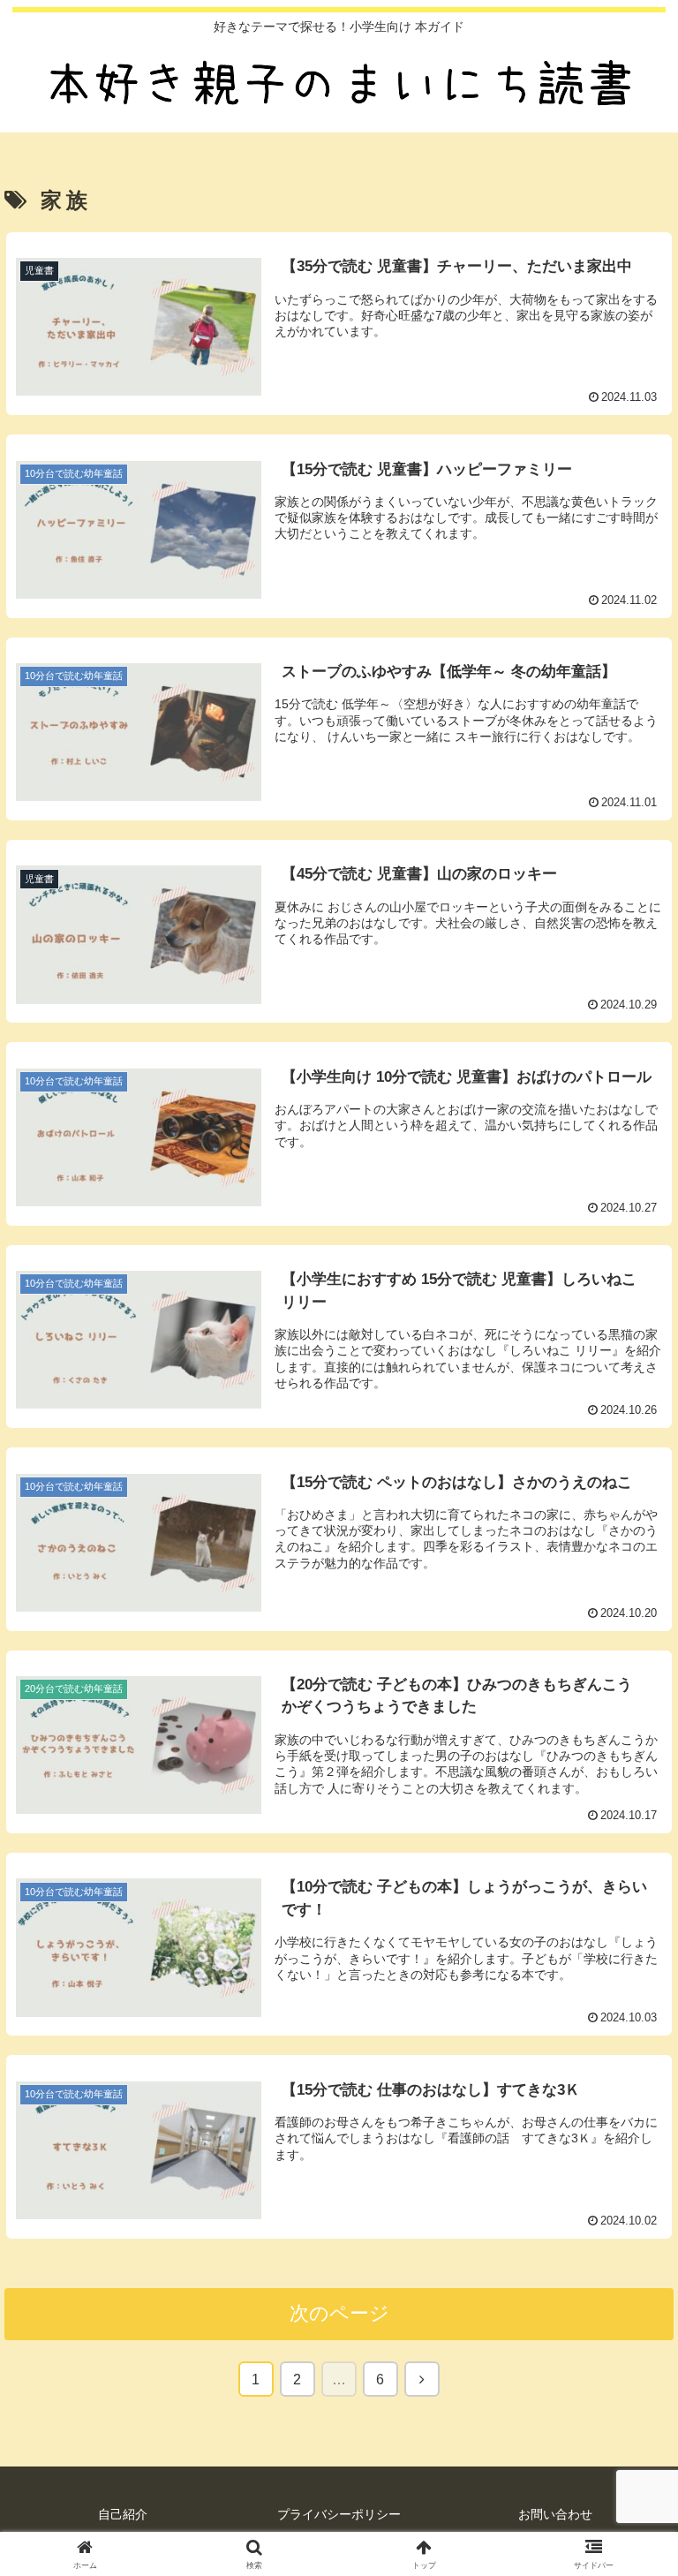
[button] (626, 2336)
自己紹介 (123, 2514)
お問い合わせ (555, 2514)
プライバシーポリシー (339, 2514)
